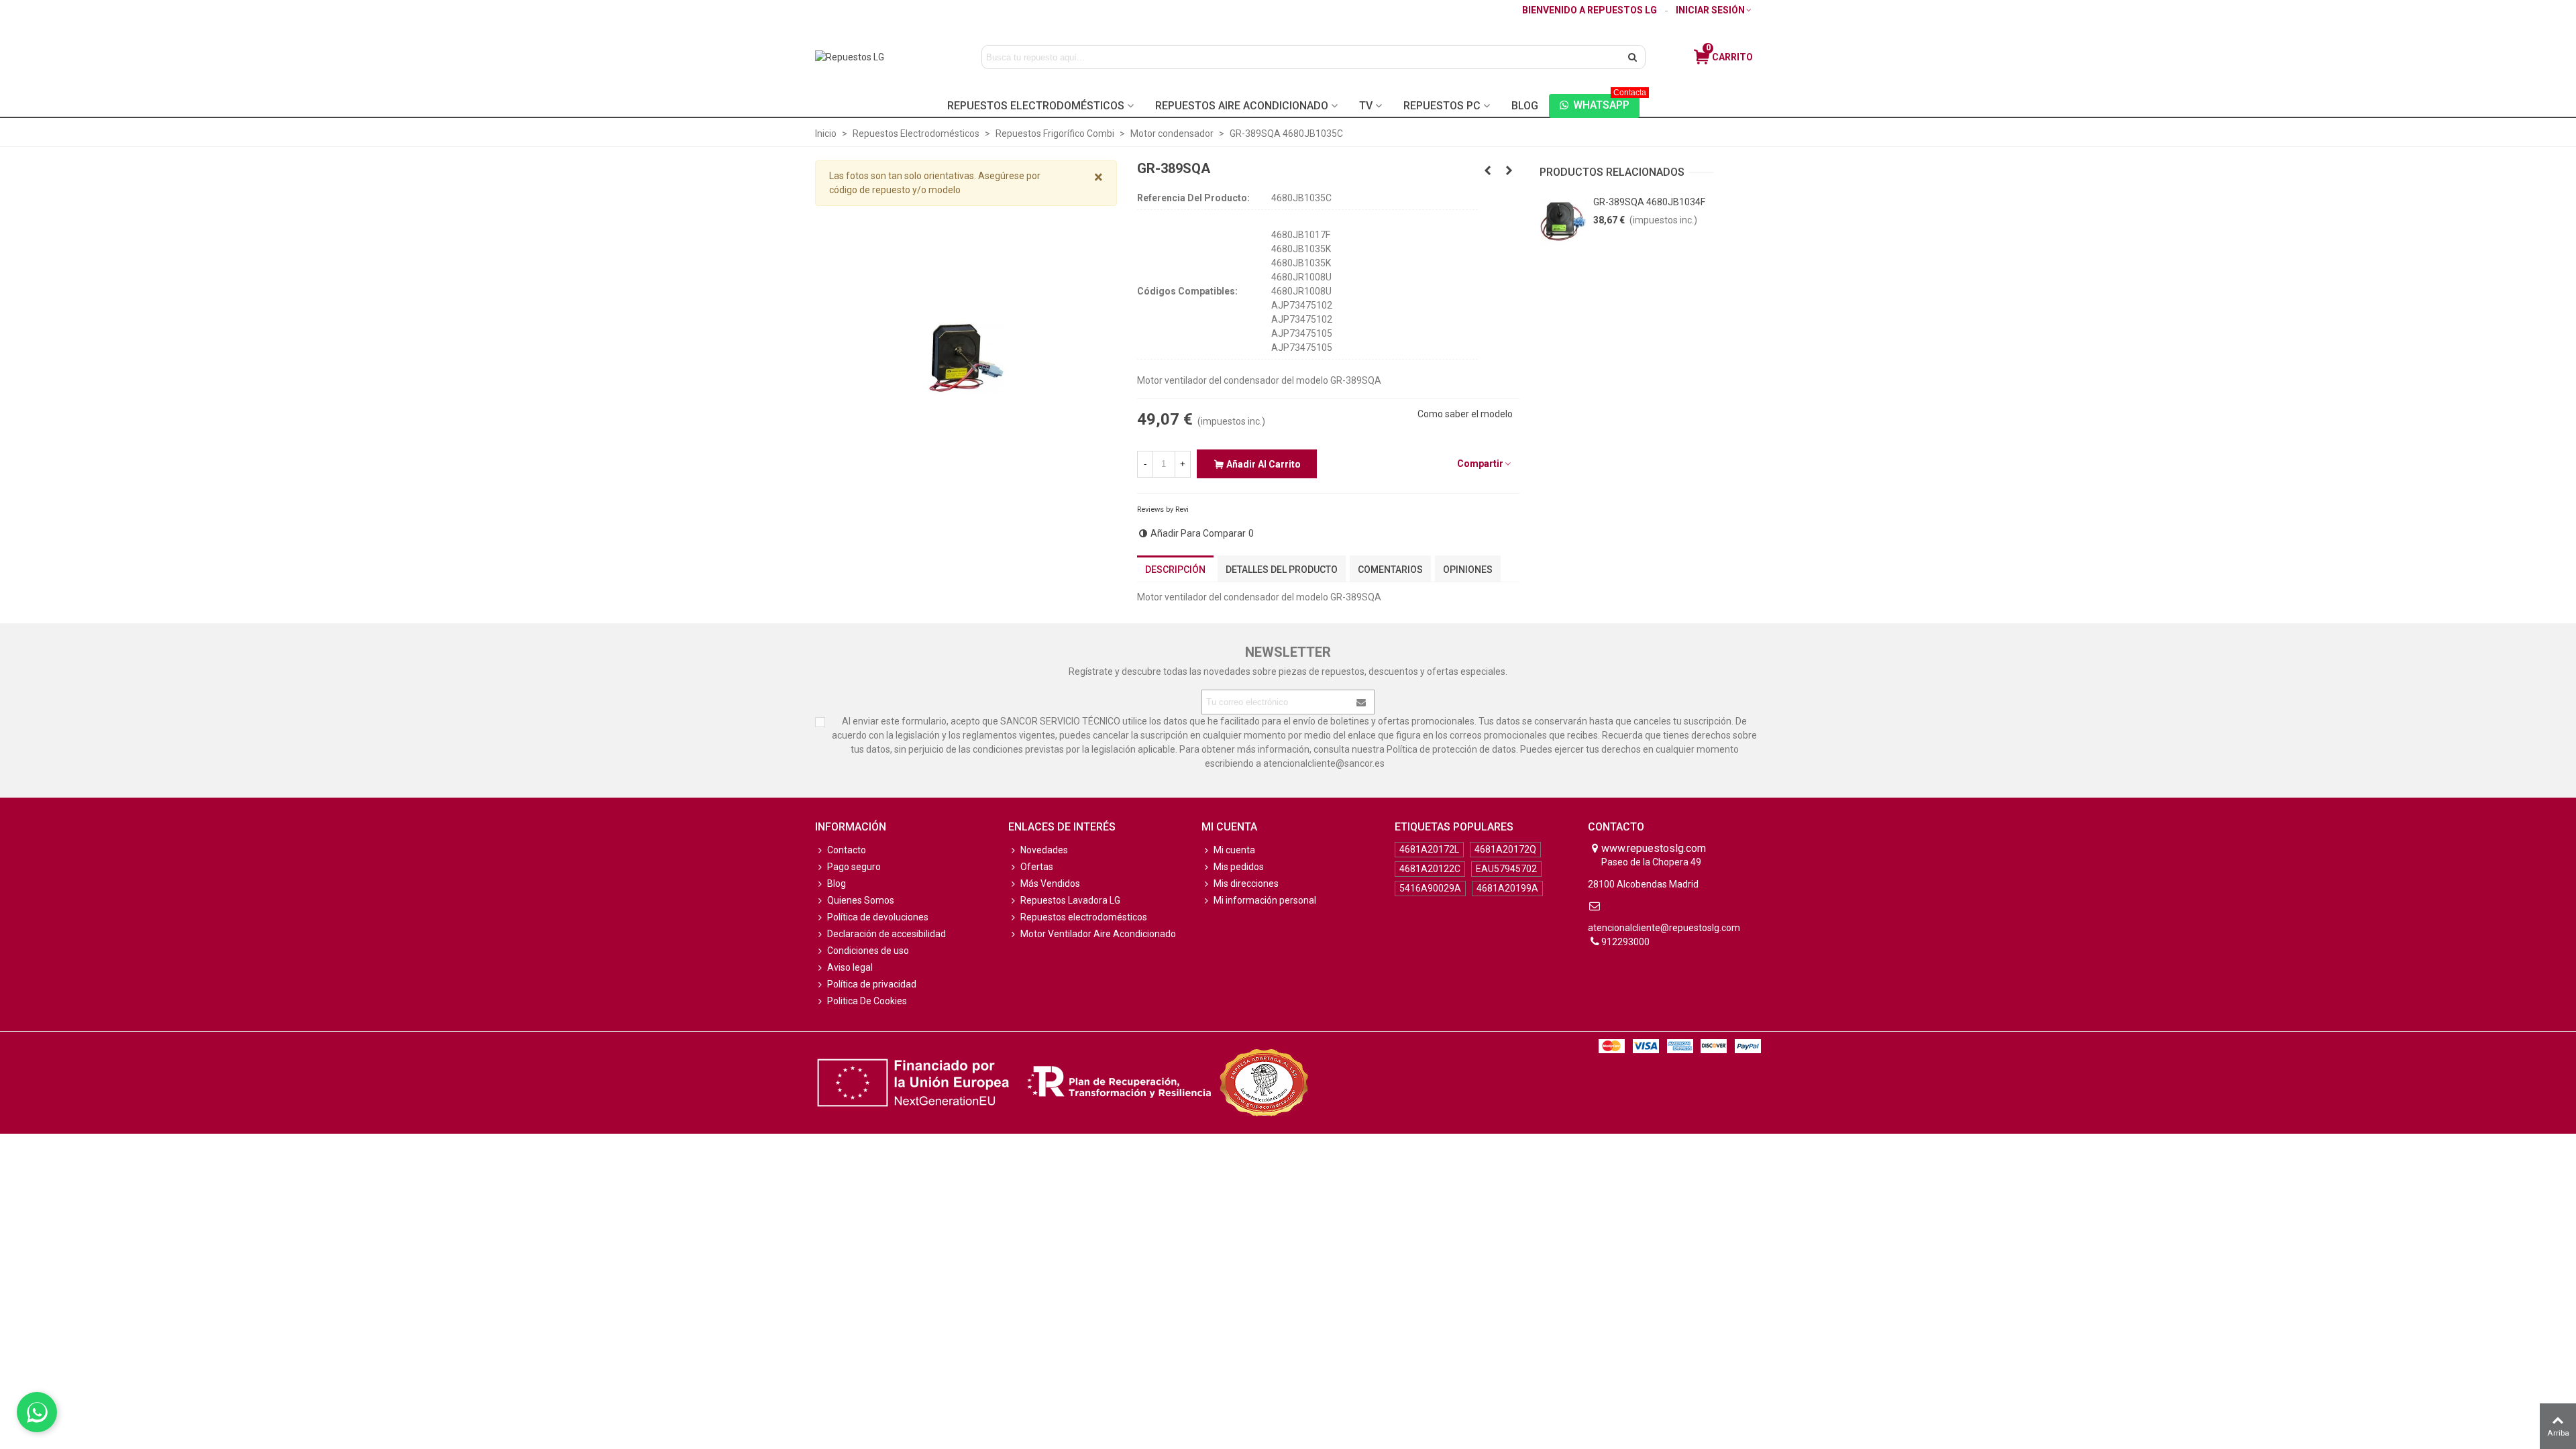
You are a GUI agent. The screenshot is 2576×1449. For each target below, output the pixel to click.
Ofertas (1037, 867)
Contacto (847, 850)
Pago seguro (854, 867)
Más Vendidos (1050, 883)
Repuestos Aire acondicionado (1242, 106)
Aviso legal (850, 967)
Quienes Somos (861, 900)
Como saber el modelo (1465, 414)
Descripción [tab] (1175, 570)
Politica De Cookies (867, 1001)
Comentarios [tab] (1390, 570)
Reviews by (1163, 509)
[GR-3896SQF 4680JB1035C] (1488, 170)
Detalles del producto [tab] (1282, 570)
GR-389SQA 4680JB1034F (1649, 202)
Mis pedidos (1239, 867)
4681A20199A (1507, 888)
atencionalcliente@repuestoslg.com (1664, 928)
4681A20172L (1429, 849)
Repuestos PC (1442, 106)
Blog (1525, 106)
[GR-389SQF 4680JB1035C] (1509, 170)
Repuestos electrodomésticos (1084, 917)
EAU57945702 (1506, 869)
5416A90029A (1430, 888)
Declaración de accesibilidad (887, 934)
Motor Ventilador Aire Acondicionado (1098, 934)
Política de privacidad (872, 984)
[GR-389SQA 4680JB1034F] (1563, 222)
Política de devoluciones (878, 917)
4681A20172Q (1505, 849)
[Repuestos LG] (877, 57)
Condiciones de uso (868, 951)
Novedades (1044, 850)
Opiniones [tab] (1468, 570)
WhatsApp (1606, 103)
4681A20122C (1430, 869)
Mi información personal (1265, 900)
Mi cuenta (1234, 850)
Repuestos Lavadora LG (1070, 900)
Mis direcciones (1246, 883)
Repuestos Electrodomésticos (1036, 106)
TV (1366, 106)
